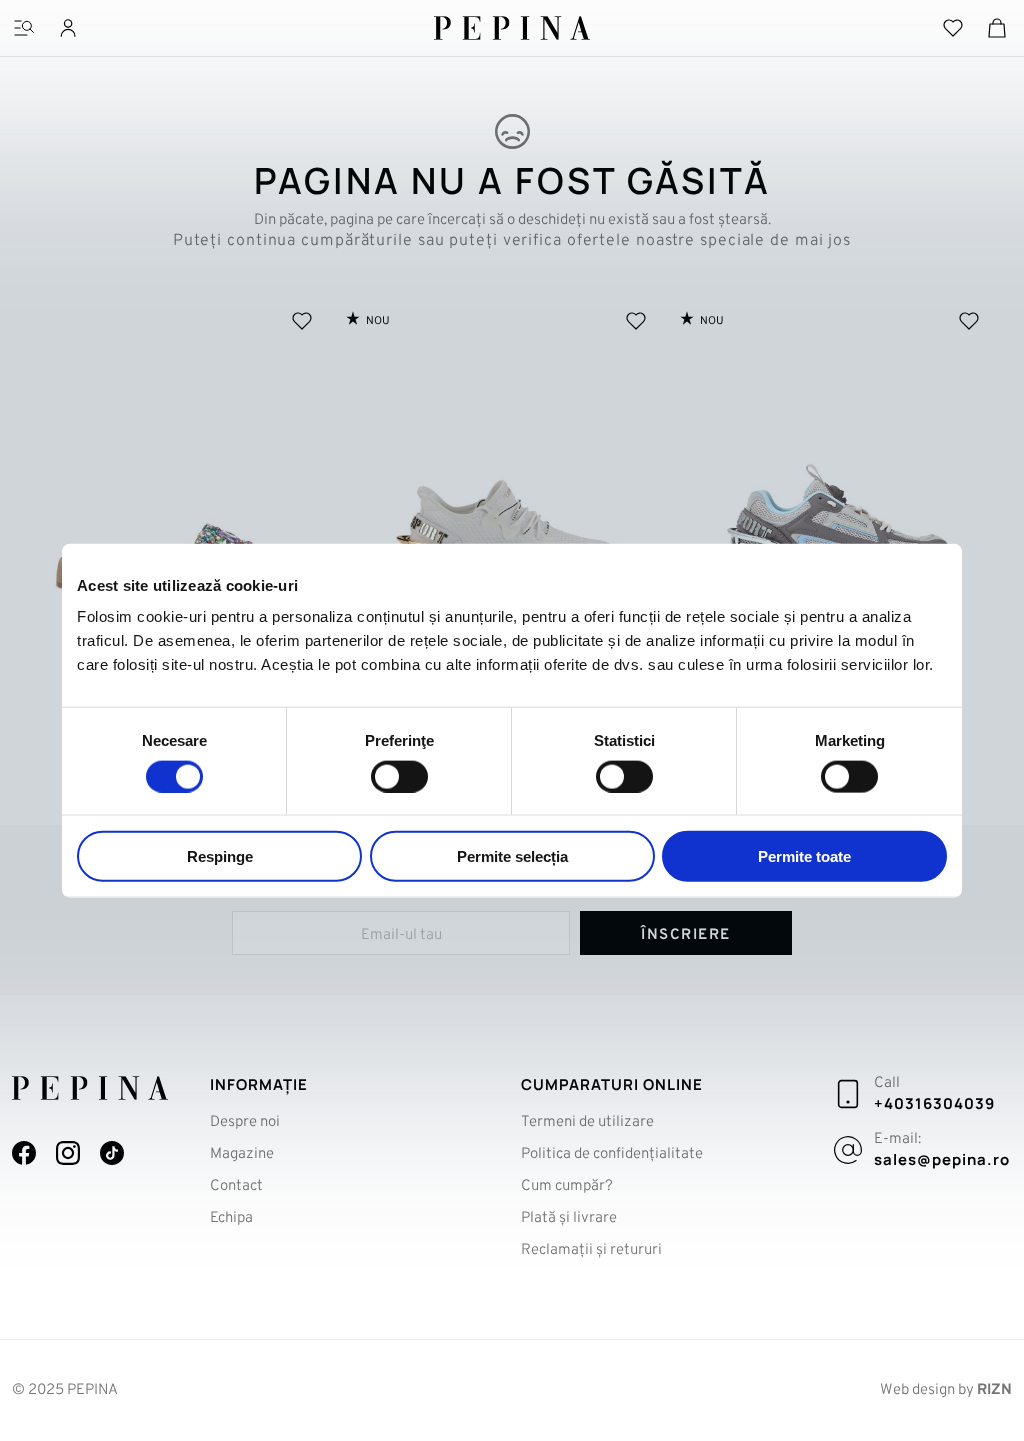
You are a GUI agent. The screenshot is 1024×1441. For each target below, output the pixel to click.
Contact (236, 1186)
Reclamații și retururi (591, 1250)
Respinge (220, 856)
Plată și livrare (569, 1218)
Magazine (242, 1154)
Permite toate (804, 856)
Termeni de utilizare (587, 1122)
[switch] (399, 776)
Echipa (231, 1218)
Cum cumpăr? (567, 1186)
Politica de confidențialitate (612, 1154)
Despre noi (245, 1122)
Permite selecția (512, 856)
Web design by (946, 1390)
